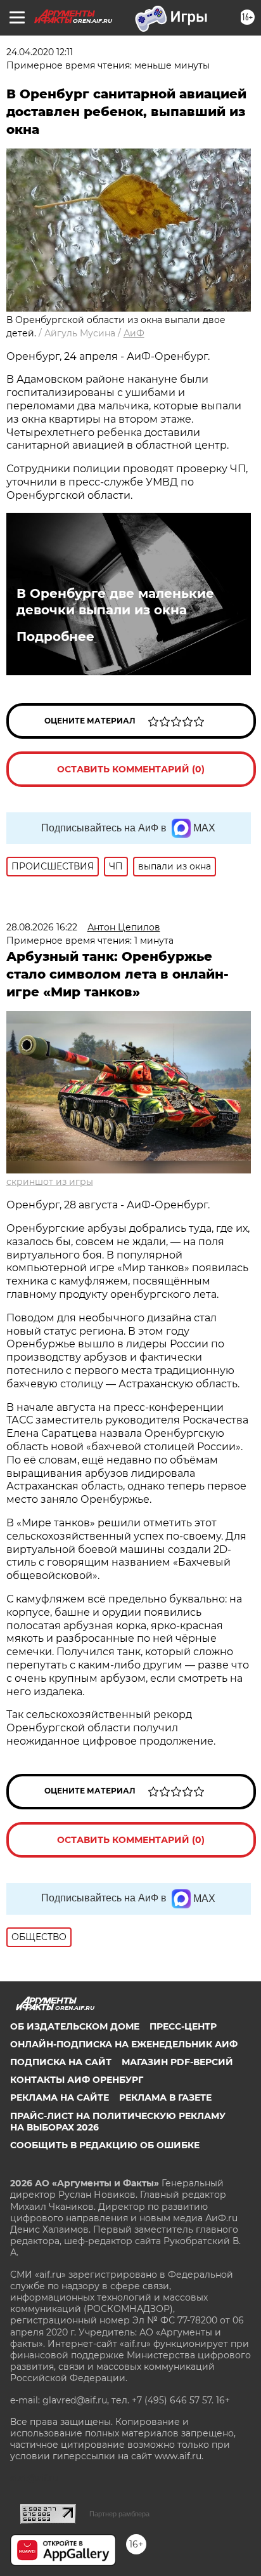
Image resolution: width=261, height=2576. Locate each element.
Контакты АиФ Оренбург (77, 2080)
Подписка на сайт (61, 2062)
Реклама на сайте (60, 2097)
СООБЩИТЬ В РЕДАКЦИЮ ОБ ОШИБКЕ (105, 2145)
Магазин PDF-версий (177, 2062)
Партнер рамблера (119, 2514)
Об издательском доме (75, 2026)
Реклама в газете (165, 2097)
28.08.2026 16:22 (42, 927)
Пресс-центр (183, 2026)
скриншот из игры (50, 1182)
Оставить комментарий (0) (131, 769)
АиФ (134, 333)
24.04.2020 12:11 (40, 52)
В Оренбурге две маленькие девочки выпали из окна (115, 602)
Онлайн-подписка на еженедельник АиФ (124, 2044)
